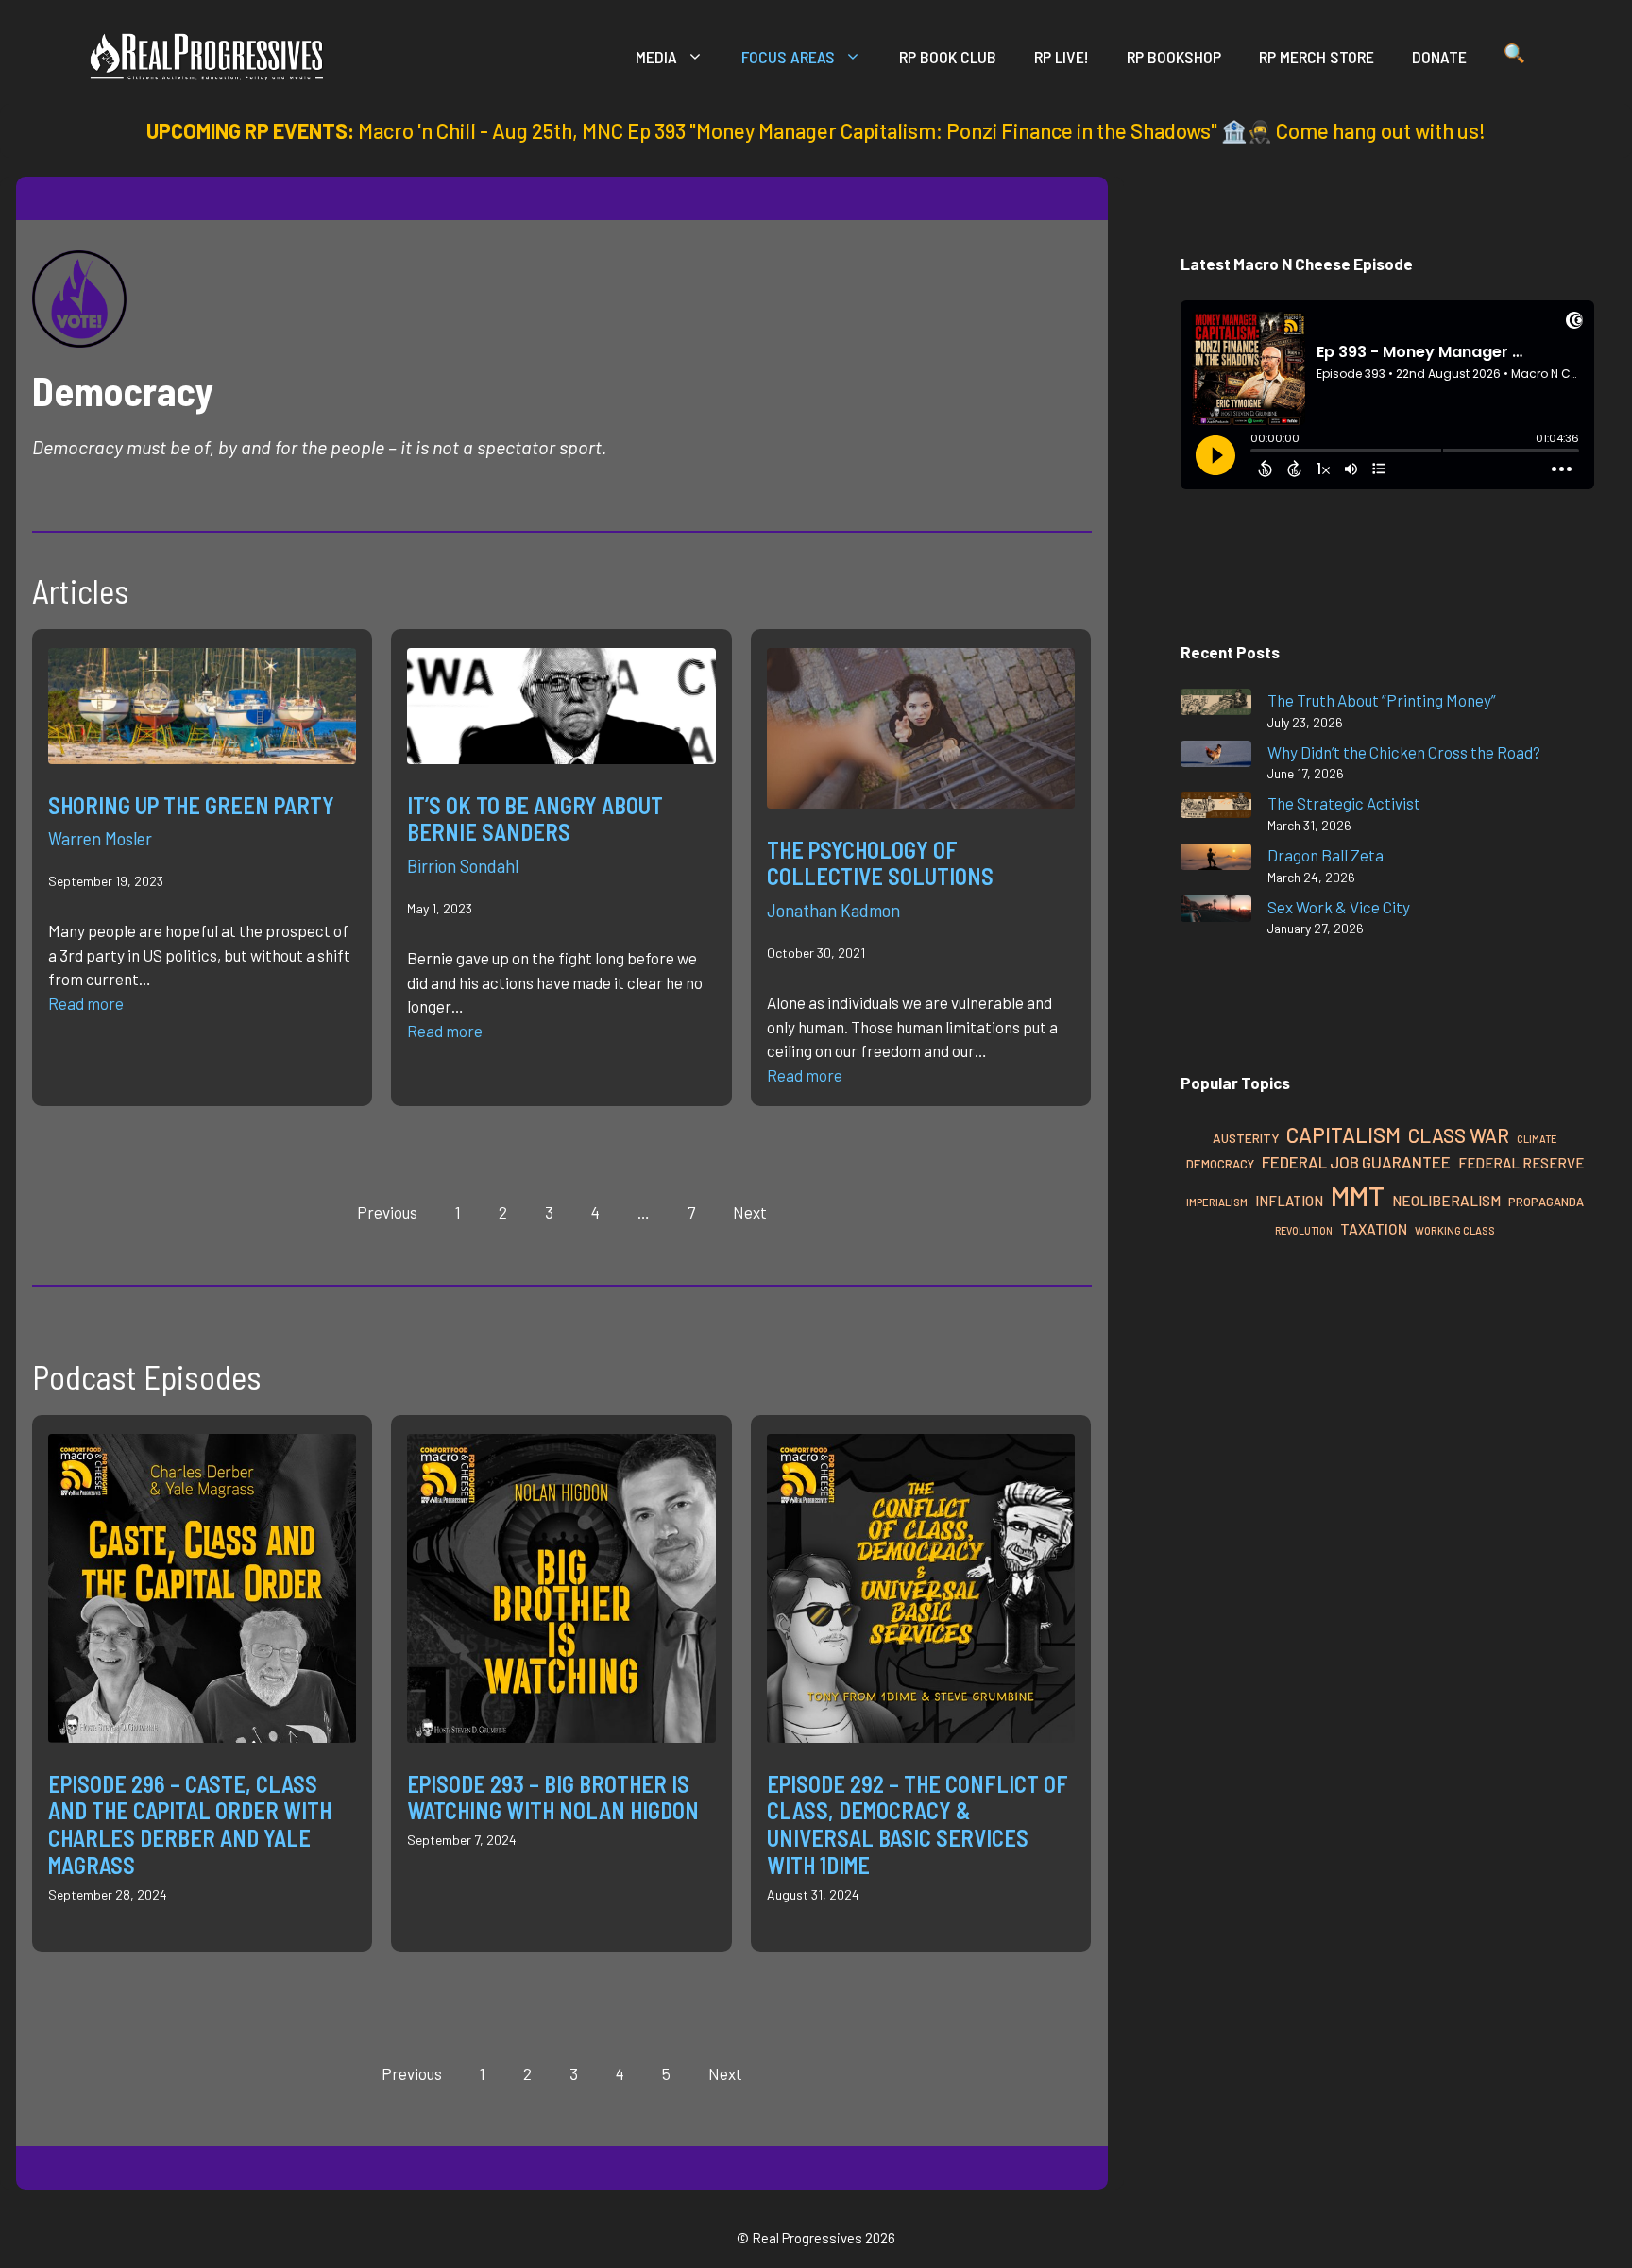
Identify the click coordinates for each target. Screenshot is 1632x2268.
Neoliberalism (1446, 1201)
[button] (1514, 57)
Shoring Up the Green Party (191, 805)
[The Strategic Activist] (1216, 808)
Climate (1537, 1139)
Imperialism (1217, 1202)
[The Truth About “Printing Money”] (1216, 705)
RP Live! (1062, 57)
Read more (86, 1003)
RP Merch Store (1317, 57)
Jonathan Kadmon (833, 910)
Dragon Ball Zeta (1326, 855)
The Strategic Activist (1344, 803)
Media (656, 57)
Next (750, 1212)
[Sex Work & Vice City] (1216, 912)
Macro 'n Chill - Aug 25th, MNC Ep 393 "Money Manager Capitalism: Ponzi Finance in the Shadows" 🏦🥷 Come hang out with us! (922, 130)
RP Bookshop (1174, 57)
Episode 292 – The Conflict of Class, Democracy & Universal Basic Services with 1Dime (918, 1825)
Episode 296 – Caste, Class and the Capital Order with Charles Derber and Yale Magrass (190, 1825)
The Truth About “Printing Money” (1382, 700)
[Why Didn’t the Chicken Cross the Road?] (1216, 757)
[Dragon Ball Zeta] (1216, 860)
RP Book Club (948, 57)
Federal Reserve (1521, 1163)
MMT (1358, 1195)
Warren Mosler (100, 838)
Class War (1459, 1135)
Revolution (1304, 1230)
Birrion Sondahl (463, 865)
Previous (387, 1212)
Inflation (1289, 1201)
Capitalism (1343, 1134)
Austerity (1246, 1138)
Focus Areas (788, 57)
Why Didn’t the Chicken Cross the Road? (1404, 752)
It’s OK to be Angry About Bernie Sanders (535, 819)
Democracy (1220, 1164)
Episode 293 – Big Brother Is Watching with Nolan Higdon (553, 1798)
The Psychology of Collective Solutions (880, 863)
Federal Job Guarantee (1356, 1162)
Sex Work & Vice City (1339, 907)
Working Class (1455, 1230)
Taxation (1374, 1228)
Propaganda (1546, 1202)
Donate (1439, 57)
